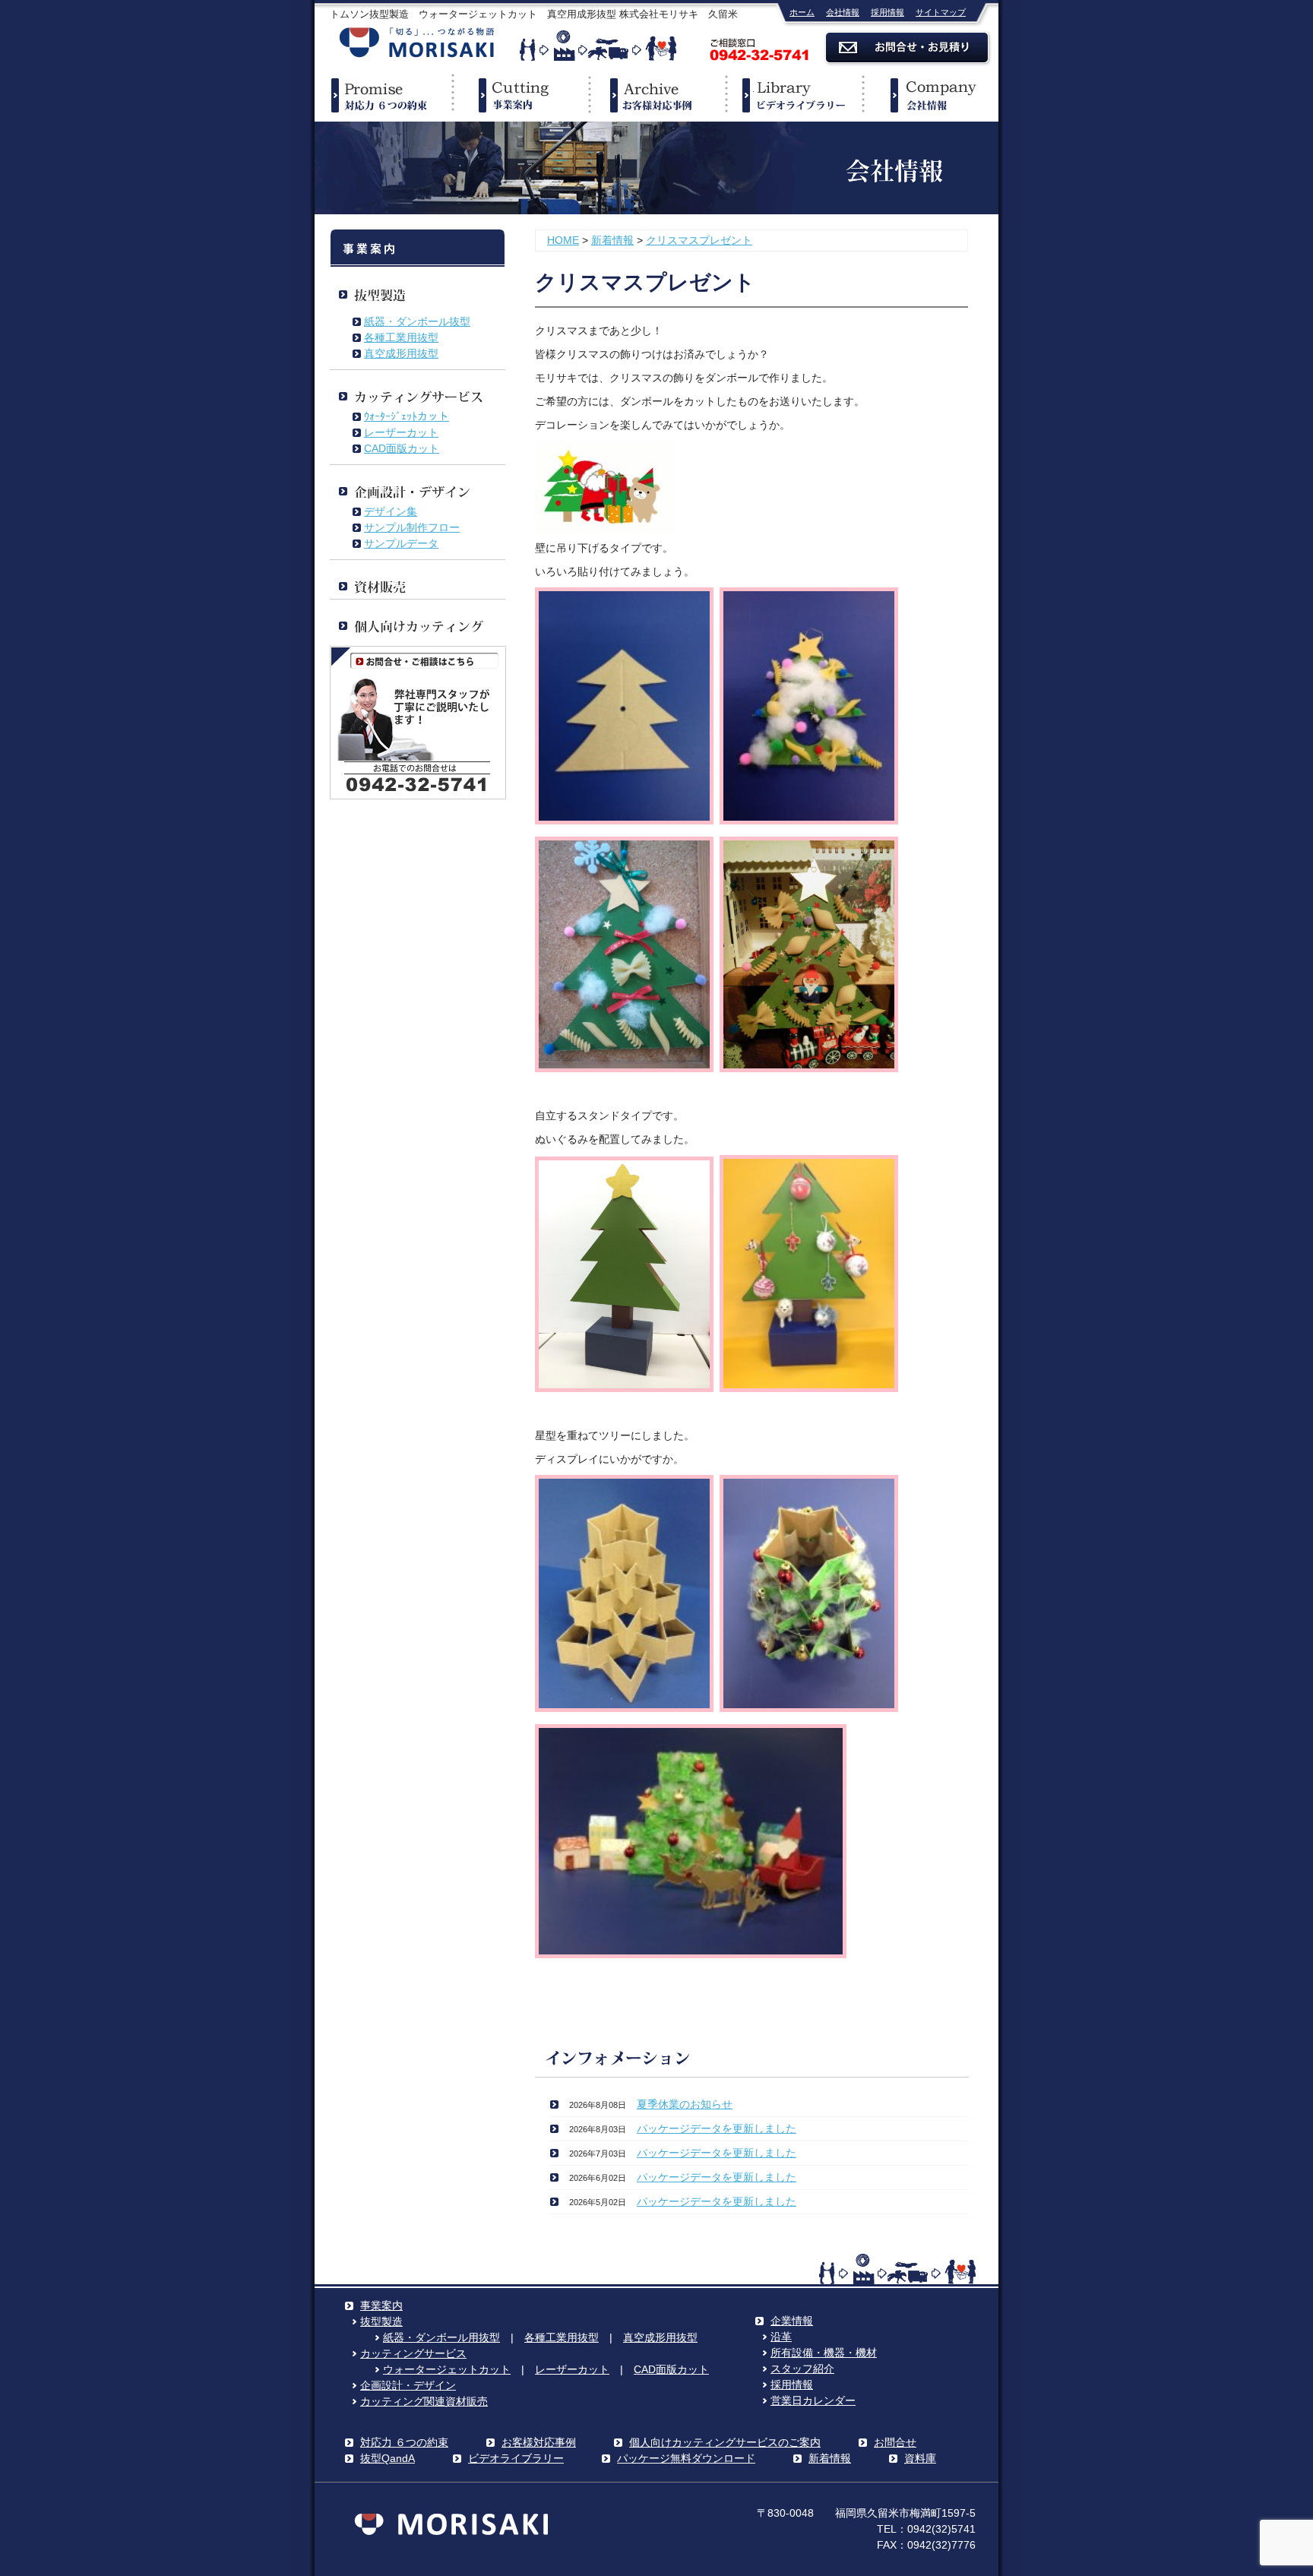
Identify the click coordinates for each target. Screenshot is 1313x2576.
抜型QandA (388, 2458)
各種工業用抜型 (401, 337)
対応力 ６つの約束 (404, 2442)
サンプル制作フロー (412, 527)
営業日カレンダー (813, 2400)
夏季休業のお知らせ (685, 2104)
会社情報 (843, 12)
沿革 (781, 2337)
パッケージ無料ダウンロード (686, 2458)
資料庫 (920, 2458)
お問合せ (895, 2442)
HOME (563, 240)
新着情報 (612, 240)
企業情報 (930, 95)
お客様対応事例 (539, 2442)
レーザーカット (401, 432)
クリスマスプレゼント (699, 240)
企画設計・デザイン (408, 2385)
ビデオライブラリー (793, 95)
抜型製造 (381, 2321)
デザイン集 (391, 511)
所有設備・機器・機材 (824, 2353)
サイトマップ (941, 12)
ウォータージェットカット (447, 2369)
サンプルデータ (401, 543)
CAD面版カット (402, 448)
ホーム (802, 12)
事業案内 (520, 95)
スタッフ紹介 (802, 2369)
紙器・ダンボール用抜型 (441, 2337)
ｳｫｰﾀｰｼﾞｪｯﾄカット (407, 416)
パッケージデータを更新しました (717, 2128)
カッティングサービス (413, 2353)
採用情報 (887, 12)
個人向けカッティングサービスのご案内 (725, 2442)
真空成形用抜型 (401, 353)
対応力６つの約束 (383, 95)
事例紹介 (656, 95)
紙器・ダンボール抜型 (417, 321)
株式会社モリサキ (417, 44)
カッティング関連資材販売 (424, 2401)
